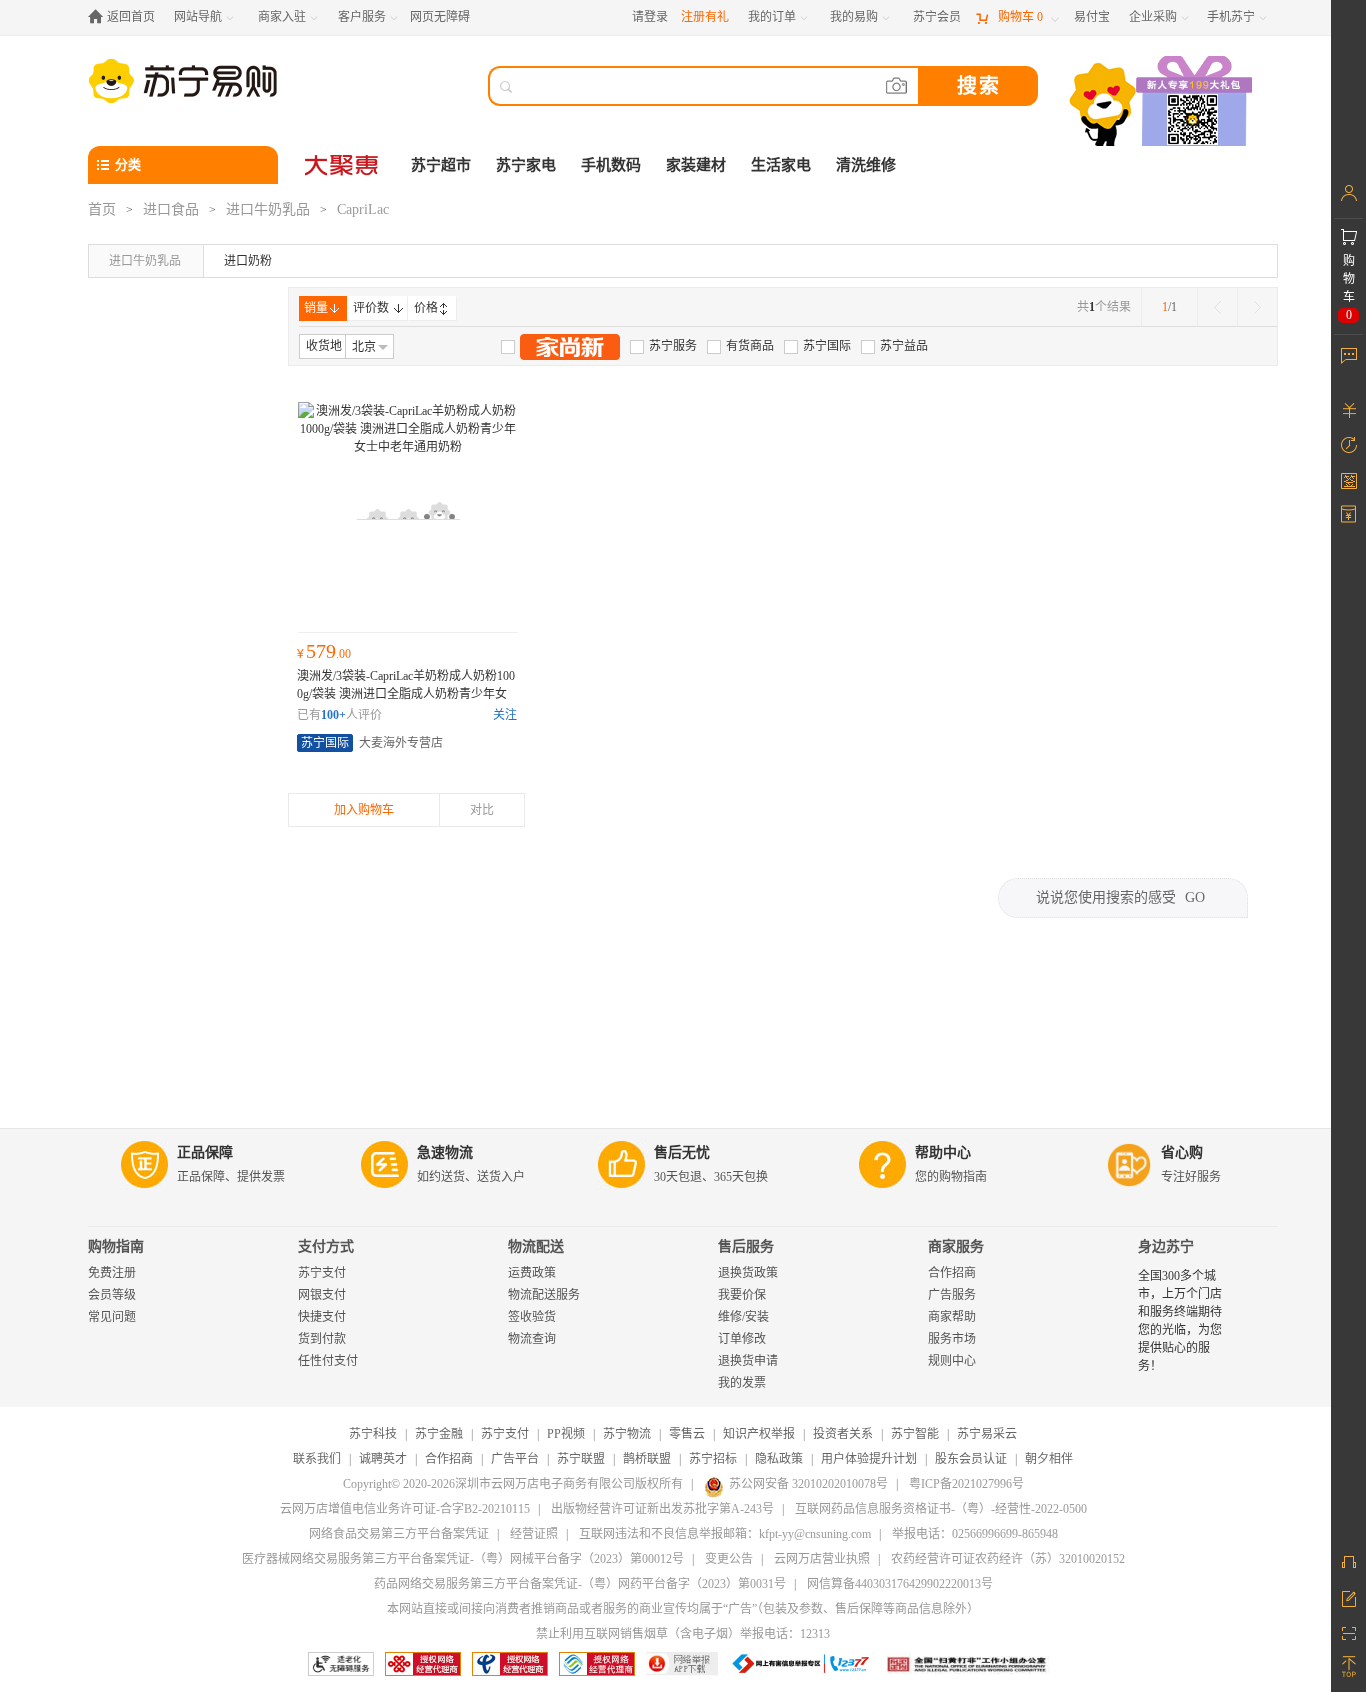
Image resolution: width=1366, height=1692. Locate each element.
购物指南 (116, 1246)
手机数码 (611, 165)
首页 (102, 209)
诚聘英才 (383, 1459)
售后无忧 (682, 1152)
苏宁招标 (713, 1459)
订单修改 (742, 1339)
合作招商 (952, 1273)
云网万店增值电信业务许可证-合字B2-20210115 (405, 1509)
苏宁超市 (441, 165)
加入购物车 (364, 810)
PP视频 (566, 1434)
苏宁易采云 (987, 1434)
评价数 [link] (371, 308)
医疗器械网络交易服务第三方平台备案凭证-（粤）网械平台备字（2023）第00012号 (463, 1559)
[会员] (1348, 193)
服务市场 (952, 1339)
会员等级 (112, 1295)
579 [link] (324, 651)
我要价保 (742, 1295)
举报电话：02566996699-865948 (975, 1534)
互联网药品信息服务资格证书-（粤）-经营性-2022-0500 (941, 1509)
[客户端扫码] (1163, 103)
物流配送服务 (544, 1295)
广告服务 (952, 1295)
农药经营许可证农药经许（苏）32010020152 (1008, 1559)
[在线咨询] (1348, 1562)
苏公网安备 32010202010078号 (808, 1484)
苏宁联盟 (581, 1459)
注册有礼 (705, 17)
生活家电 (781, 165)
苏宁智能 (915, 1434)
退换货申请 (748, 1361)
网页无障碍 (440, 17)
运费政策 (532, 1273)
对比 (482, 810)
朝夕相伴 (1049, 1459)
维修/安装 (743, 1317)
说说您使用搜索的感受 (1120, 897)
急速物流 (445, 1152)
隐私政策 (779, 1459)
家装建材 (696, 165)
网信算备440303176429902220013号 (900, 1584)
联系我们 (317, 1459)
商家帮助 (952, 1317)
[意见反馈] (1348, 1597)
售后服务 (746, 1246)
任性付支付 (328, 1361)
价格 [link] (426, 308)
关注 (505, 715)
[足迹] (1348, 445)
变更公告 (729, 1559)
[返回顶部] (1348, 1667)
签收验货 (532, 1317)
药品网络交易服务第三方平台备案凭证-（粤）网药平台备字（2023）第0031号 (580, 1584)
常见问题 (112, 1317)
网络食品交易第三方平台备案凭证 (399, 1534)
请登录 (650, 17)
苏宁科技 (373, 1434)
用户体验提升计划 (869, 1459)
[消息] (1348, 355)
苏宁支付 (322, 1273)
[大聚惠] (343, 165)
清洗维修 (866, 165)
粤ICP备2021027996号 (966, 1484)
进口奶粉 (248, 261)
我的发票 (742, 1383)
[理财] (1348, 410)
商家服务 (956, 1246)
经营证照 (534, 1534)
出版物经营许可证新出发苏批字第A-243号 (662, 1509)
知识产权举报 (759, 1434)
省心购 (1182, 1152)
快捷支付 (322, 1317)
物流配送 (536, 1246)
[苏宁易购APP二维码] (1348, 1632)
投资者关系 (843, 1434)
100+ (333, 715)
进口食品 (171, 209)
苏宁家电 (526, 165)
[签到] (1348, 480)
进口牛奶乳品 (268, 209)
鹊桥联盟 (647, 1459)
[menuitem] (663, 346)
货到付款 (322, 1339)
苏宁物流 (627, 1434)
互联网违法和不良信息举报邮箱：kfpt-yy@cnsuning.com (725, 1534)
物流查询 (532, 1339)
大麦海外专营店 (401, 743)
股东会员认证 (971, 1459)
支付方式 (326, 1246)
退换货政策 (748, 1273)
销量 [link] (316, 308)
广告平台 (515, 1459)
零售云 (687, 1434)
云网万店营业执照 (822, 1559)
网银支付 (322, 1295)
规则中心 (952, 1361)
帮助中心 (943, 1152)
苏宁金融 (439, 1434)
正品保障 (205, 1152)
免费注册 (112, 1273)
